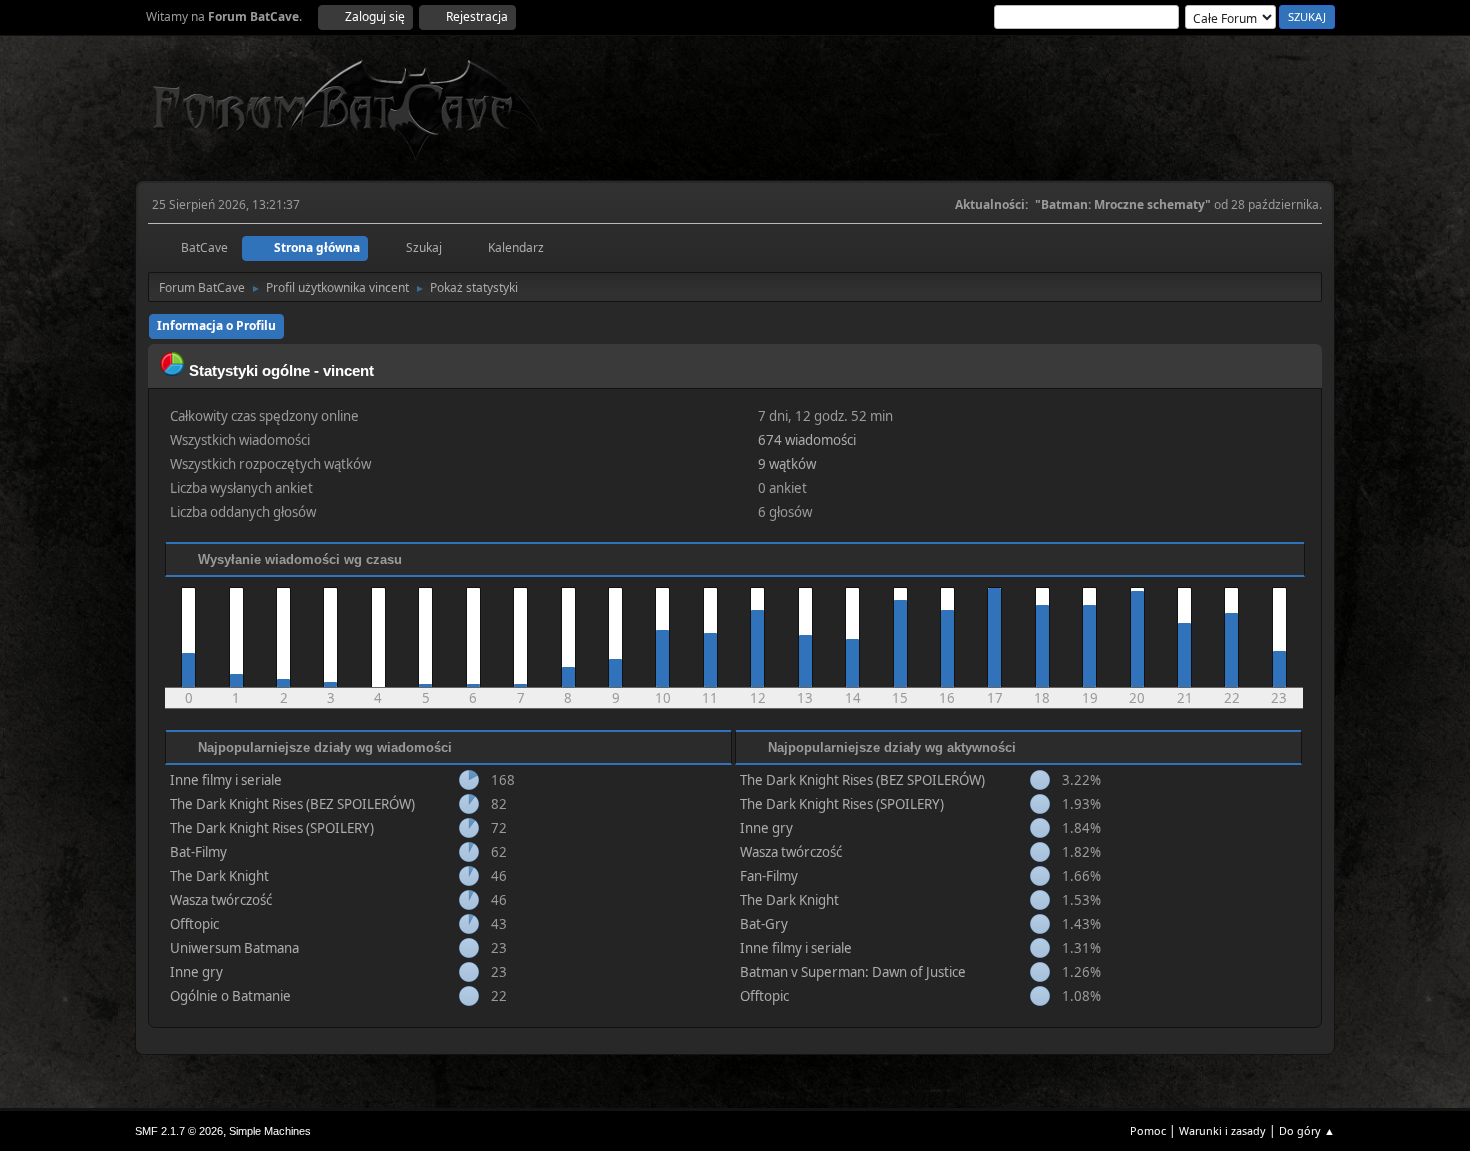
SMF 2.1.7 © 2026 (179, 1131)
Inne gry (196, 972)
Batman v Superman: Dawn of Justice (853, 972)
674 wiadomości (807, 440)
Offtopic (194, 924)
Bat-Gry (764, 924)
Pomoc (1148, 1130)
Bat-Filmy (198, 852)
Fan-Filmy (769, 876)
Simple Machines (270, 1131)
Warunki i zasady (1222, 1130)
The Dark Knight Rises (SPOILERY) (272, 828)
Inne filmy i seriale (226, 780)
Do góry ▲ (1307, 1130)
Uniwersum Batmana (234, 948)
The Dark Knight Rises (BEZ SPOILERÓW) (292, 804)
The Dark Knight (219, 876)
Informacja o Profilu (216, 325)
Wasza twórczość (221, 900)
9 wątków (787, 464)
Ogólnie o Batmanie (230, 996)
